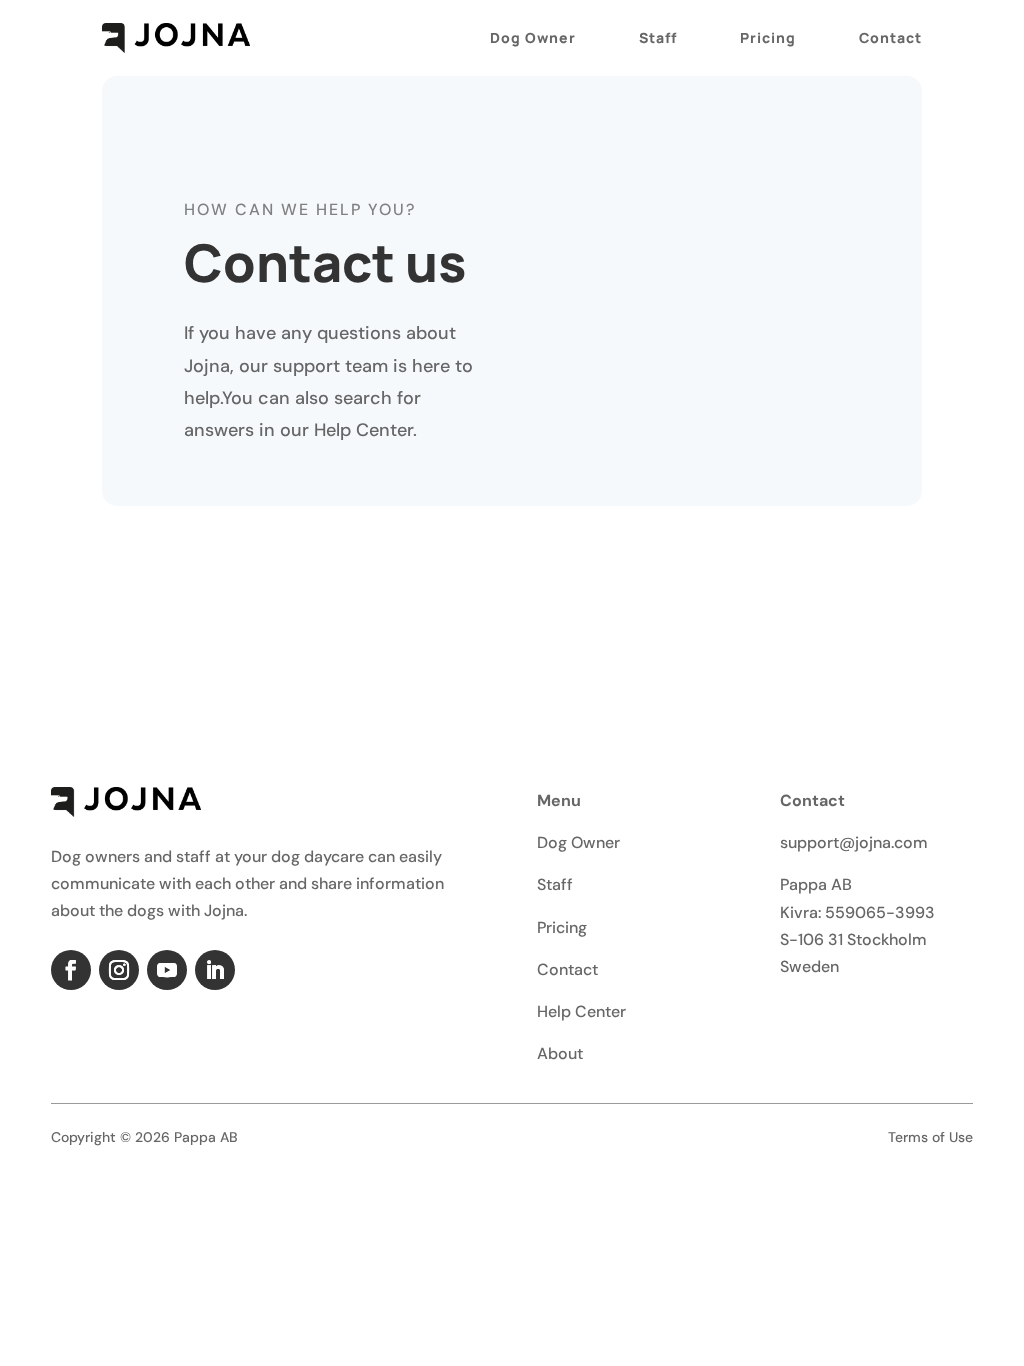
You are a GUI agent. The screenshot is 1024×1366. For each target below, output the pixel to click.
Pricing (768, 37)
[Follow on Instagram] (119, 970)
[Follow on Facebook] (71, 970)
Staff (658, 37)
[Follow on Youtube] (167, 970)
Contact (890, 37)
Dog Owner (533, 37)
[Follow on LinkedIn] (215, 970)
